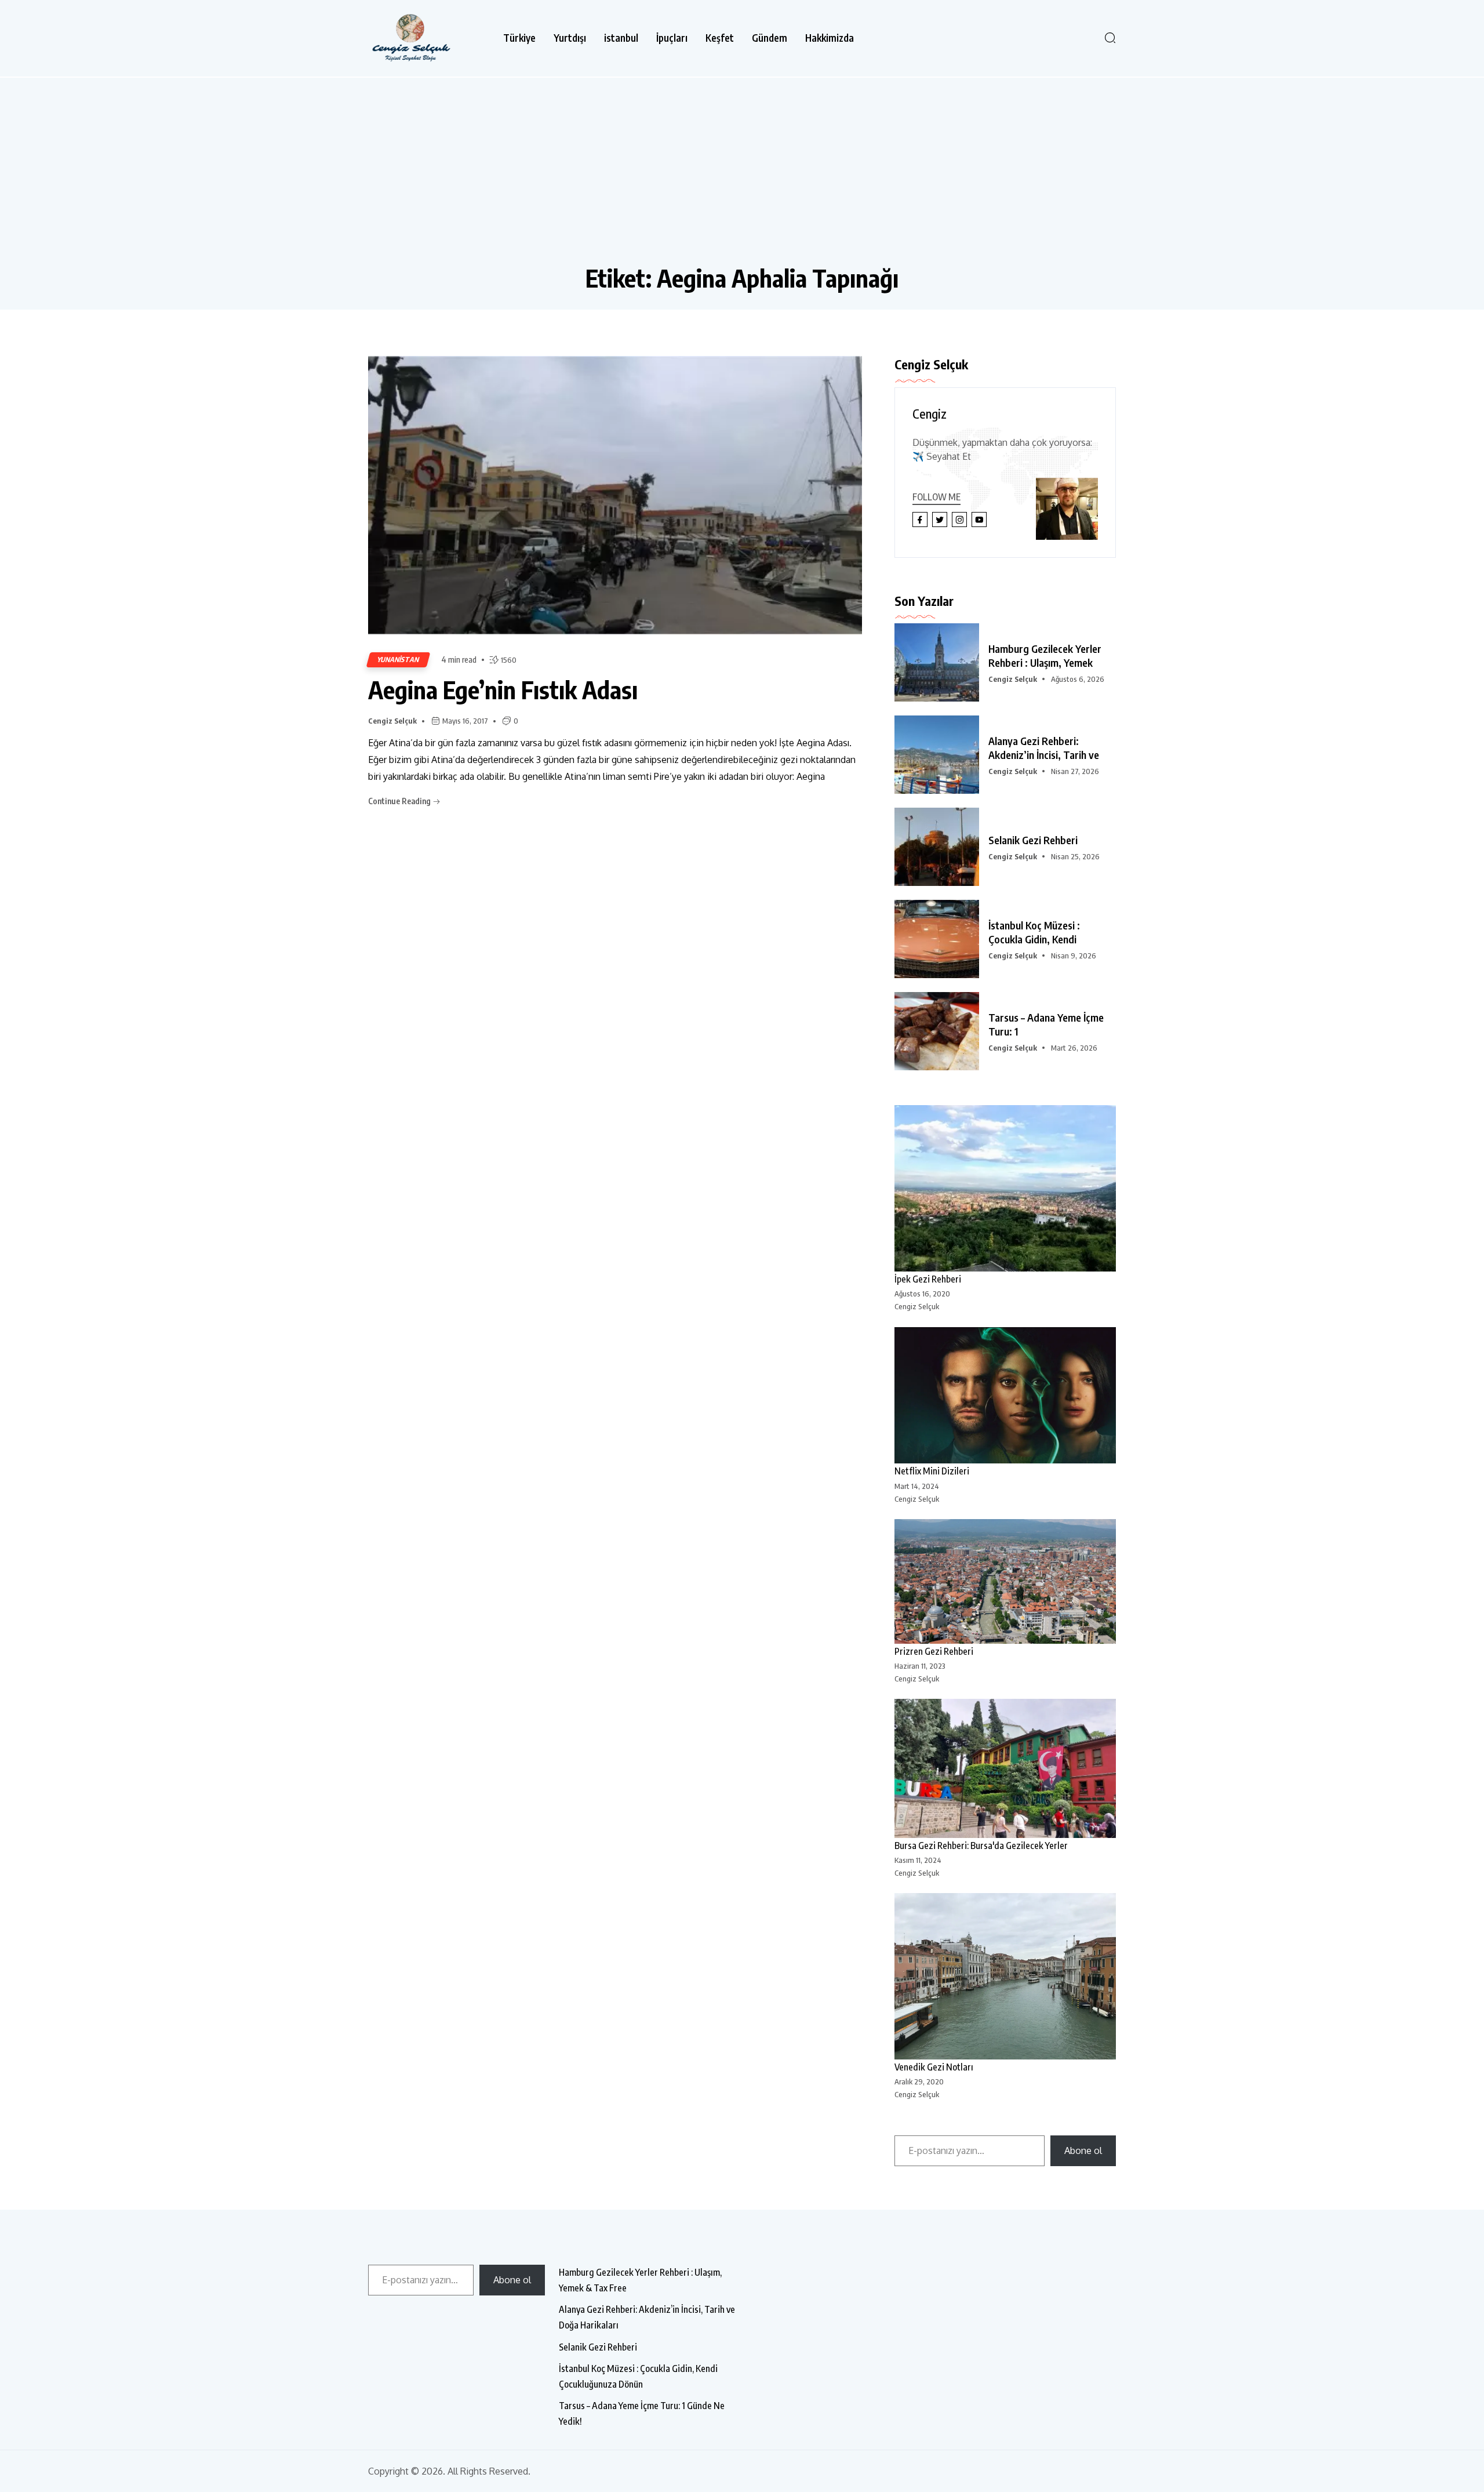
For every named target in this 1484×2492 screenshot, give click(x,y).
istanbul (621, 38)
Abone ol (1083, 2150)
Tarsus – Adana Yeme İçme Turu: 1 (1046, 1024)
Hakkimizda (830, 38)
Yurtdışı (570, 38)
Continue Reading (400, 801)
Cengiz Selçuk (392, 721)
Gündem (770, 38)
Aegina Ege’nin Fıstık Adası (503, 689)
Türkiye (519, 38)
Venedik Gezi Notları (934, 2067)
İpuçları (672, 38)
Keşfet (720, 38)
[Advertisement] (742, 176)
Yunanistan (398, 660)
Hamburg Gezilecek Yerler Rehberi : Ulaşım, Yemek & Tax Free (640, 2280)
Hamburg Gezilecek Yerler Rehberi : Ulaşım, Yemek (1045, 655)
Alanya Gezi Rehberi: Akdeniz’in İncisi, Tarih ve (1044, 748)
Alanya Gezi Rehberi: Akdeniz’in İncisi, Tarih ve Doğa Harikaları (647, 2317)
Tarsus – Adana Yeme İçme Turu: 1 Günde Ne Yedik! (642, 2413)
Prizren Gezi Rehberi (934, 1651)
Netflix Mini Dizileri (932, 1471)
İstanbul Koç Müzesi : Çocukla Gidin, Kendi (1034, 932)
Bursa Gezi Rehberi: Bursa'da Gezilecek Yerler (981, 1846)
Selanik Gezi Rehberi (1033, 840)
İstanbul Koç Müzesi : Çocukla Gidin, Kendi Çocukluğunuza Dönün (638, 2376)
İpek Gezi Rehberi (928, 1279)
